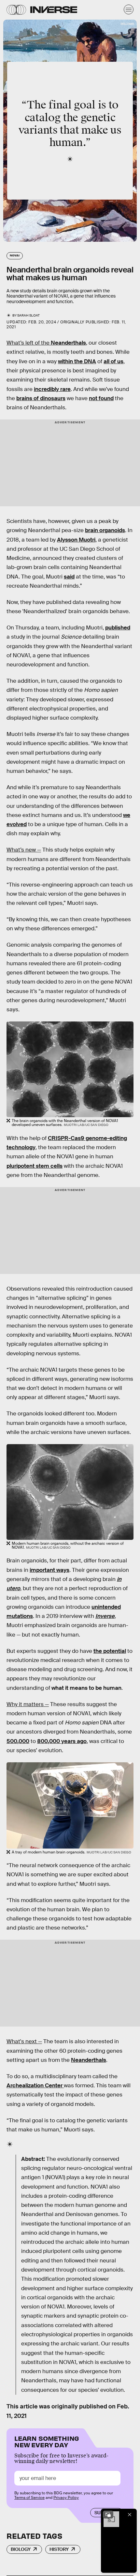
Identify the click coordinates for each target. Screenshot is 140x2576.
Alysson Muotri (76, 540)
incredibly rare (52, 389)
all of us (113, 361)
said (69, 577)
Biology (21, 2549)
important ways (49, 1570)
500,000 (18, 1741)
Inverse (105, 1616)
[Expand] (108, 2515)
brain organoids (105, 530)
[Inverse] (54, 10)
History (59, 2549)
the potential (110, 1651)
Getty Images (127, 23)
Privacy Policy (66, 2498)
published (118, 628)
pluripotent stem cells (35, 1166)
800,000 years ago (62, 1741)
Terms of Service (29, 2498)
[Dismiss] (130, 2515)
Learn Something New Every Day (47, 2441)
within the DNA (77, 361)
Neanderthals (68, 343)
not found (101, 398)
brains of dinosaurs (41, 398)
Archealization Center (35, 2086)
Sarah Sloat (28, 315)
